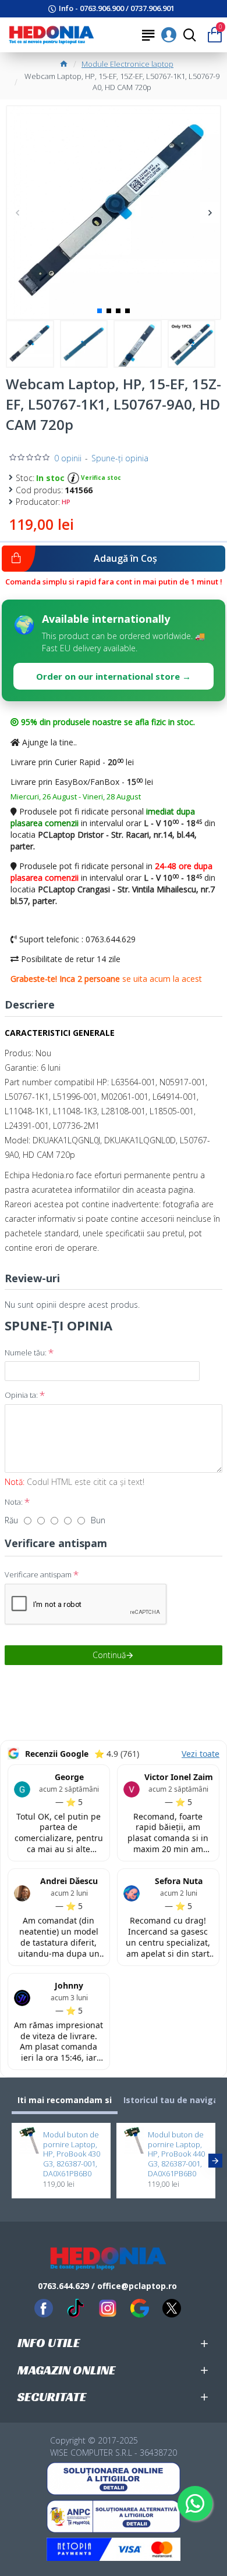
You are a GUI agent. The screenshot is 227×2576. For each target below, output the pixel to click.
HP (66, 502)
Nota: (14, 1502)
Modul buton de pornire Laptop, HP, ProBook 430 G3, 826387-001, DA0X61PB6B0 (72, 2154)
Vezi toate (201, 1754)
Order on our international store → (114, 676)
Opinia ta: (21, 1395)
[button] (17, 212)
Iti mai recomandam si (65, 2100)
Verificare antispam (38, 1574)
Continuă (109, 1655)
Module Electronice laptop (127, 64)
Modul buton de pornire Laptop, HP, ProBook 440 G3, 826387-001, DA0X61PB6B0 (176, 2154)
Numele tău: (26, 1352)
